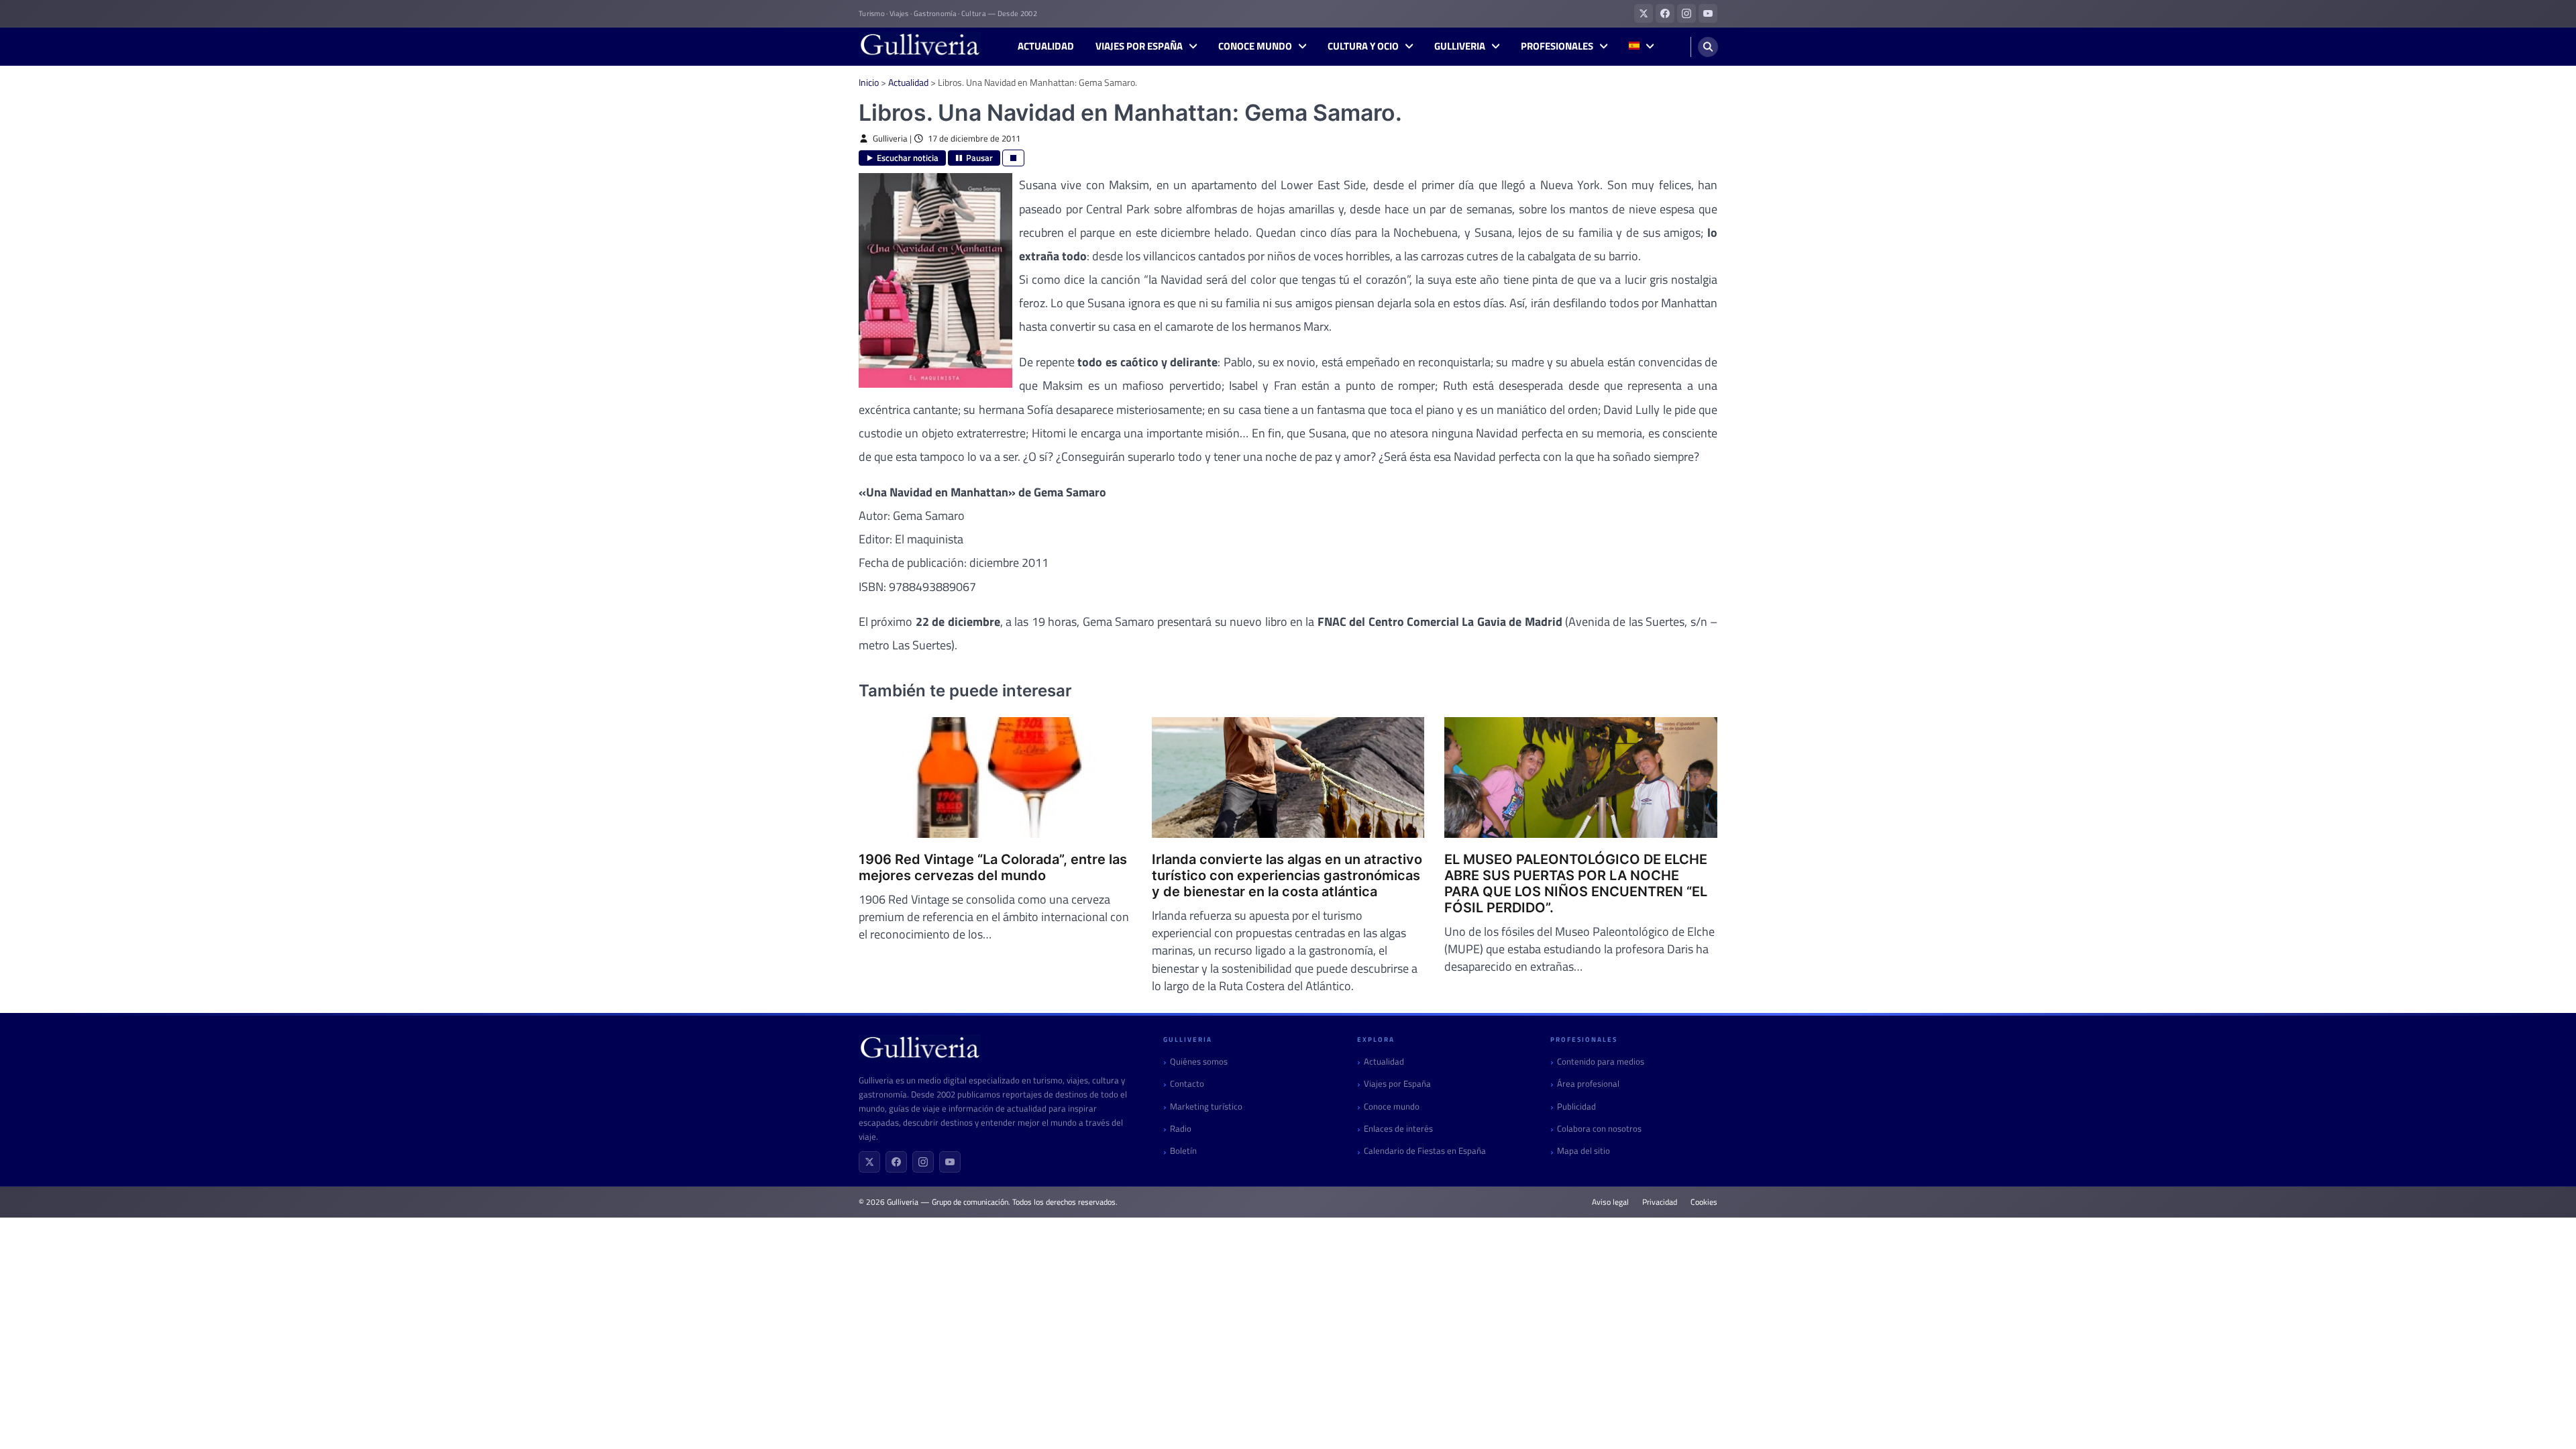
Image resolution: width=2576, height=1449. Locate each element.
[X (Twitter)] (869, 1162)
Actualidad (1046, 46)
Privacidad (1660, 1202)
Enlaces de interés (1398, 1129)
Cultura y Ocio (1363, 46)
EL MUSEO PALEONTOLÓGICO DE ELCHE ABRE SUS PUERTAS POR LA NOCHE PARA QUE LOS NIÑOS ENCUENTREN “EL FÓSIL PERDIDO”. (1576, 883)
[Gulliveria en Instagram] (1686, 13)
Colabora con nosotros (1599, 1129)
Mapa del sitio (1584, 1151)
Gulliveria (1460, 46)
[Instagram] (923, 1162)
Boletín (1183, 1151)
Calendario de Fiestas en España (1425, 1151)
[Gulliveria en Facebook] (1665, 13)
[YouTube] (950, 1162)
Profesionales (1557, 46)
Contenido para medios (1601, 1062)
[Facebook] (896, 1162)
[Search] (1708, 47)
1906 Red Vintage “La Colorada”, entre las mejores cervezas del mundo (993, 867)
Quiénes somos (1199, 1062)
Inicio (869, 82)
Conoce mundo (1255, 46)
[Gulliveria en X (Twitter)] (1644, 13)
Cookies (1704, 1202)
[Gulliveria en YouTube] (1708, 13)
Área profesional (1588, 1084)
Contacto (1187, 1084)
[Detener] (1013, 158)
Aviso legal (1610, 1202)
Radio (1181, 1129)
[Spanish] (1641, 47)
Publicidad (1576, 1107)
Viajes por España (1139, 46)
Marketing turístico (1206, 1107)
